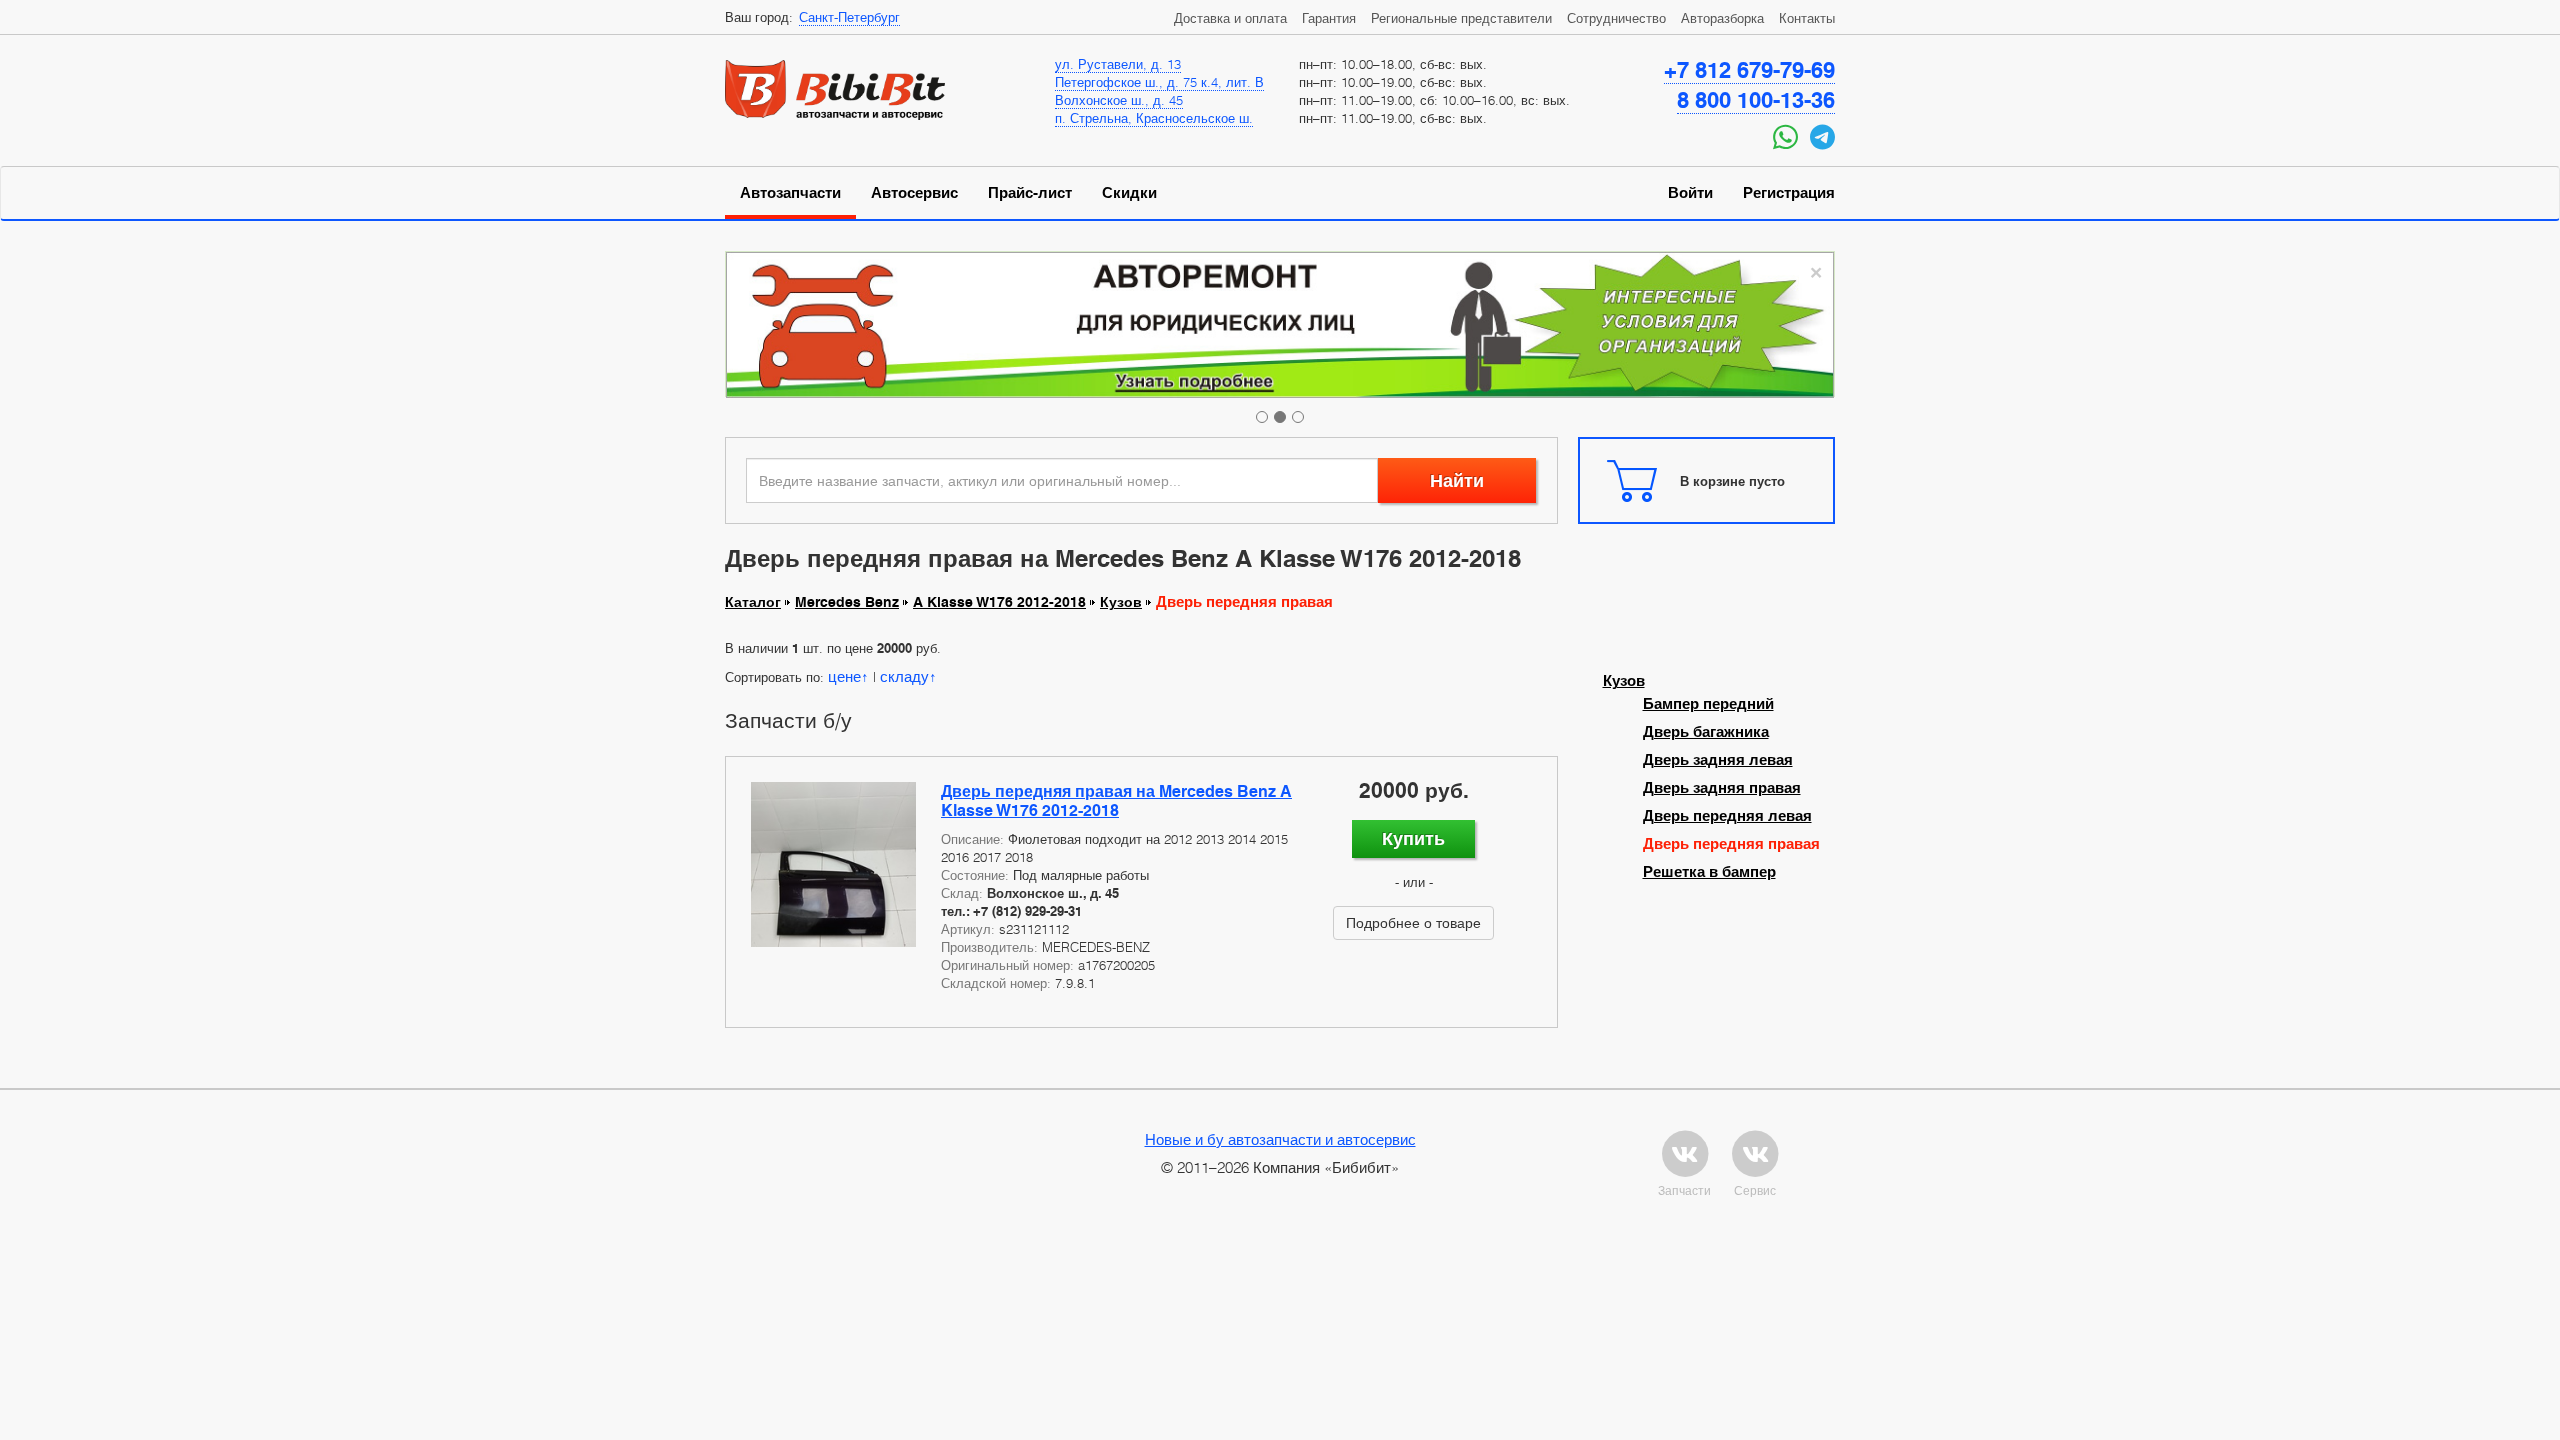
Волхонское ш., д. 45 (1119, 100)
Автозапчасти (790, 193)
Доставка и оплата (1230, 18)
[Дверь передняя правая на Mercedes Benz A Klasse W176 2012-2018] (833, 864)
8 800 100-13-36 (1756, 100)
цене (844, 676)
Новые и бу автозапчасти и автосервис (1280, 1139)
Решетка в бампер (1709, 872)
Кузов (1121, 602)
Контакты (1807, 18)
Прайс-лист (1030, 193)
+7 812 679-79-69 (1749, 70)
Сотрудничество (1616, 18)
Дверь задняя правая (1722, 788)
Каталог (753, 602)
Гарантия (1329, 18)
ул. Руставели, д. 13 (1118, 64)
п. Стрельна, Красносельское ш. (1154, 118)
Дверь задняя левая (1718, 760)
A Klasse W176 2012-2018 (999, 602)
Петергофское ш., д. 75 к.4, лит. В (1159, 82)
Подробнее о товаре (1413, 922)
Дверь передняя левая (1727, 816)
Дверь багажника (1706, 732)
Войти (1690, 193)
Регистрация (1789, 193)
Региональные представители (1461, 18)
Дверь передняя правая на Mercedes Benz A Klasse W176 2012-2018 (1116, 801)
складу (904, 676)
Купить (1413, 838)
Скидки (1129, 193)
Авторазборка (1722, 18)
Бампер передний (1708, 704)
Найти (1457, 480)
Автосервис (914, 193)
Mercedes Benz (847, 602)
